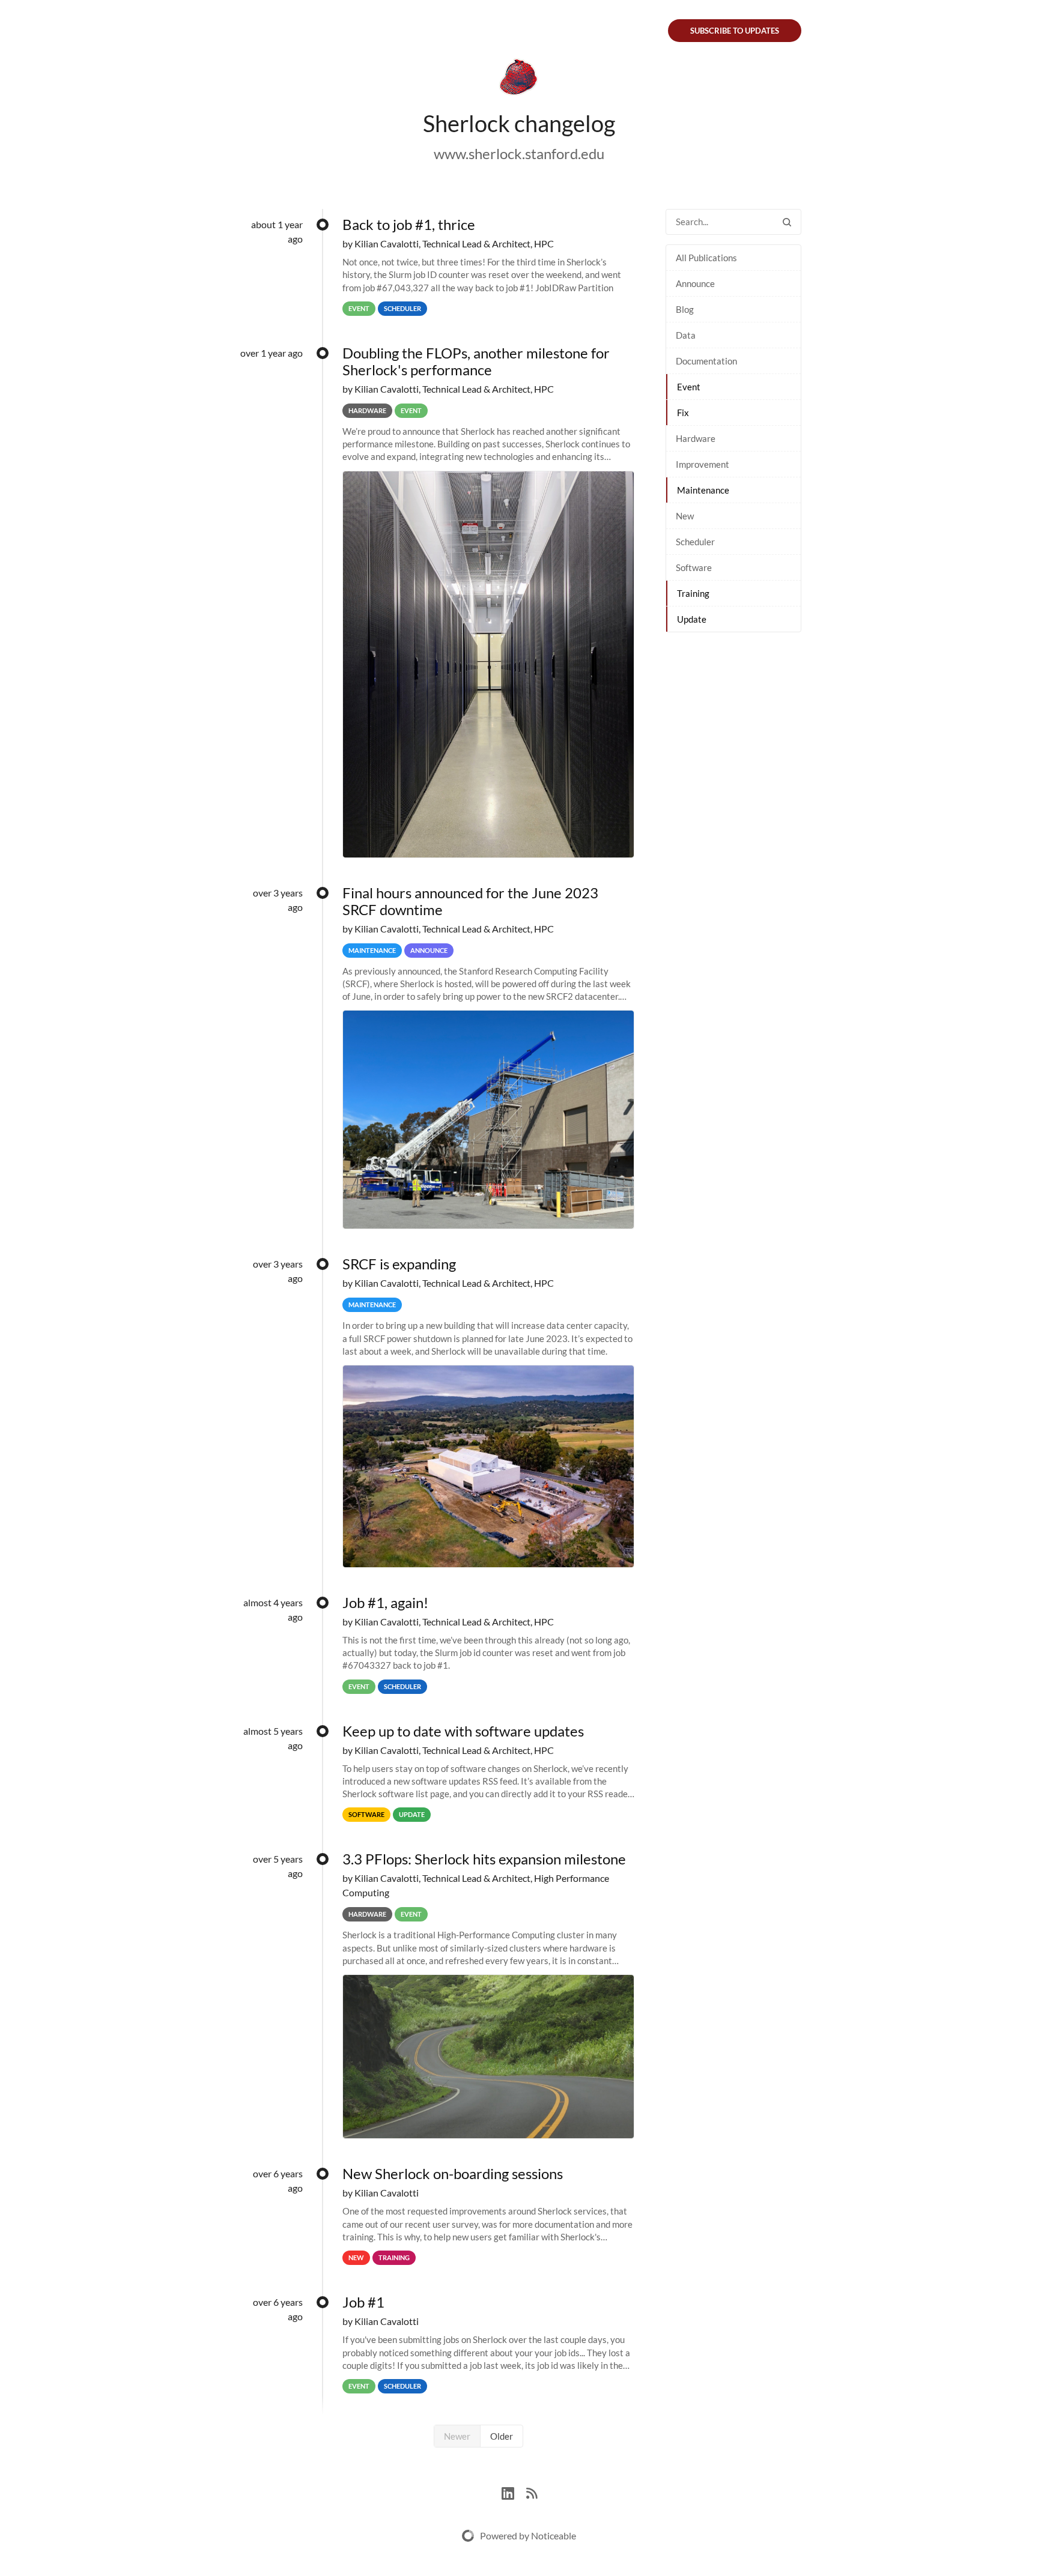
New (685, 516)
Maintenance (703, 490)
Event (689, 387)
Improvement (703, 464)
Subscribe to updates (735, 31)
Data (686, 335)
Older (502, 2436)
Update (692, 619)
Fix (683, 413)
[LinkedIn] (514, 2492)
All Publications (706, 258)
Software (694, 567)
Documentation (706, 361)
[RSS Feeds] (532, 2492)
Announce (695, 283)
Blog (685, 309)
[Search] (787, 222)
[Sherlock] (519, 79)
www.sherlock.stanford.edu (519, 153)
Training (693, 593)
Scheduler (695, 542)
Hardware (696, 438)
